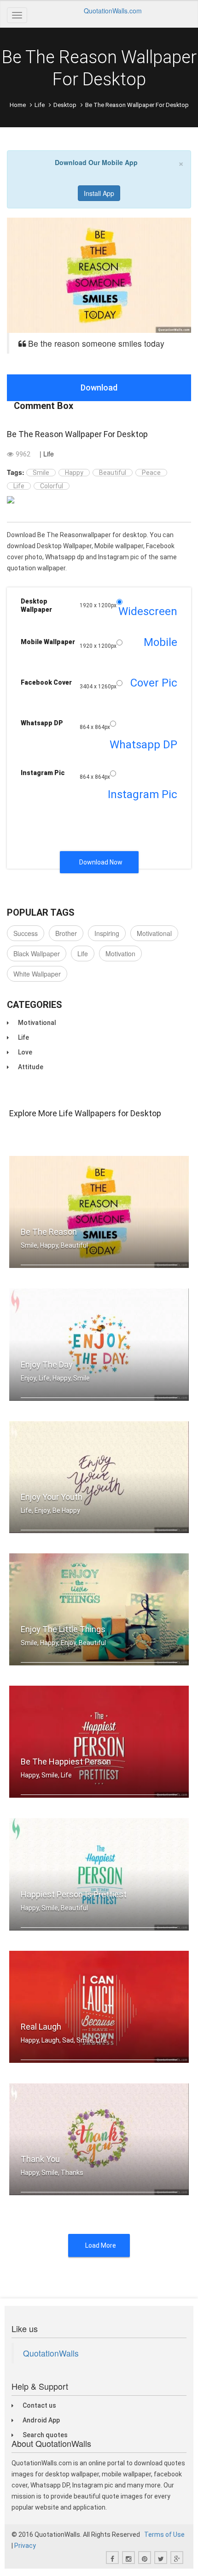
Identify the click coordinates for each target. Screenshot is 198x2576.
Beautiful (113, 473)
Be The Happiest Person (66, 1762)
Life (40, 105)
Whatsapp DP (42, 723)
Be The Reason (49, 1232)
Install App (99, 193)
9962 (23, 454)
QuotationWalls (51, 2353)
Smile (41, 473)
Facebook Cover (46, 682)
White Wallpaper (37, 974)
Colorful (52, 486)
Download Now (101, 862)
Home (18, 105)
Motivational (154, 933)
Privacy (25, 2546)
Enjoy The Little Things (63, 1629)
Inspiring (107, 933)
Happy (74, 473)
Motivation (120, 953)
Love (25, 1052)
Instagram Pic (43, 773)
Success (26, 933)
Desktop (65, 105)
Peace (151, 473)
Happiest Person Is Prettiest (74, 1894)
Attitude (31, 1067)
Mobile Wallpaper (48, 642)
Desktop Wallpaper (36, 605)
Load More (101, 2245)
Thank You (40, 2159)
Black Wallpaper (37, 953)
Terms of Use (164, 2535)
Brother (66, 933)
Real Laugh (41, 2027)
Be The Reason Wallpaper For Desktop (77, 434)
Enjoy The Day (47, 1365)
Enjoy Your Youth (52, 1497)
